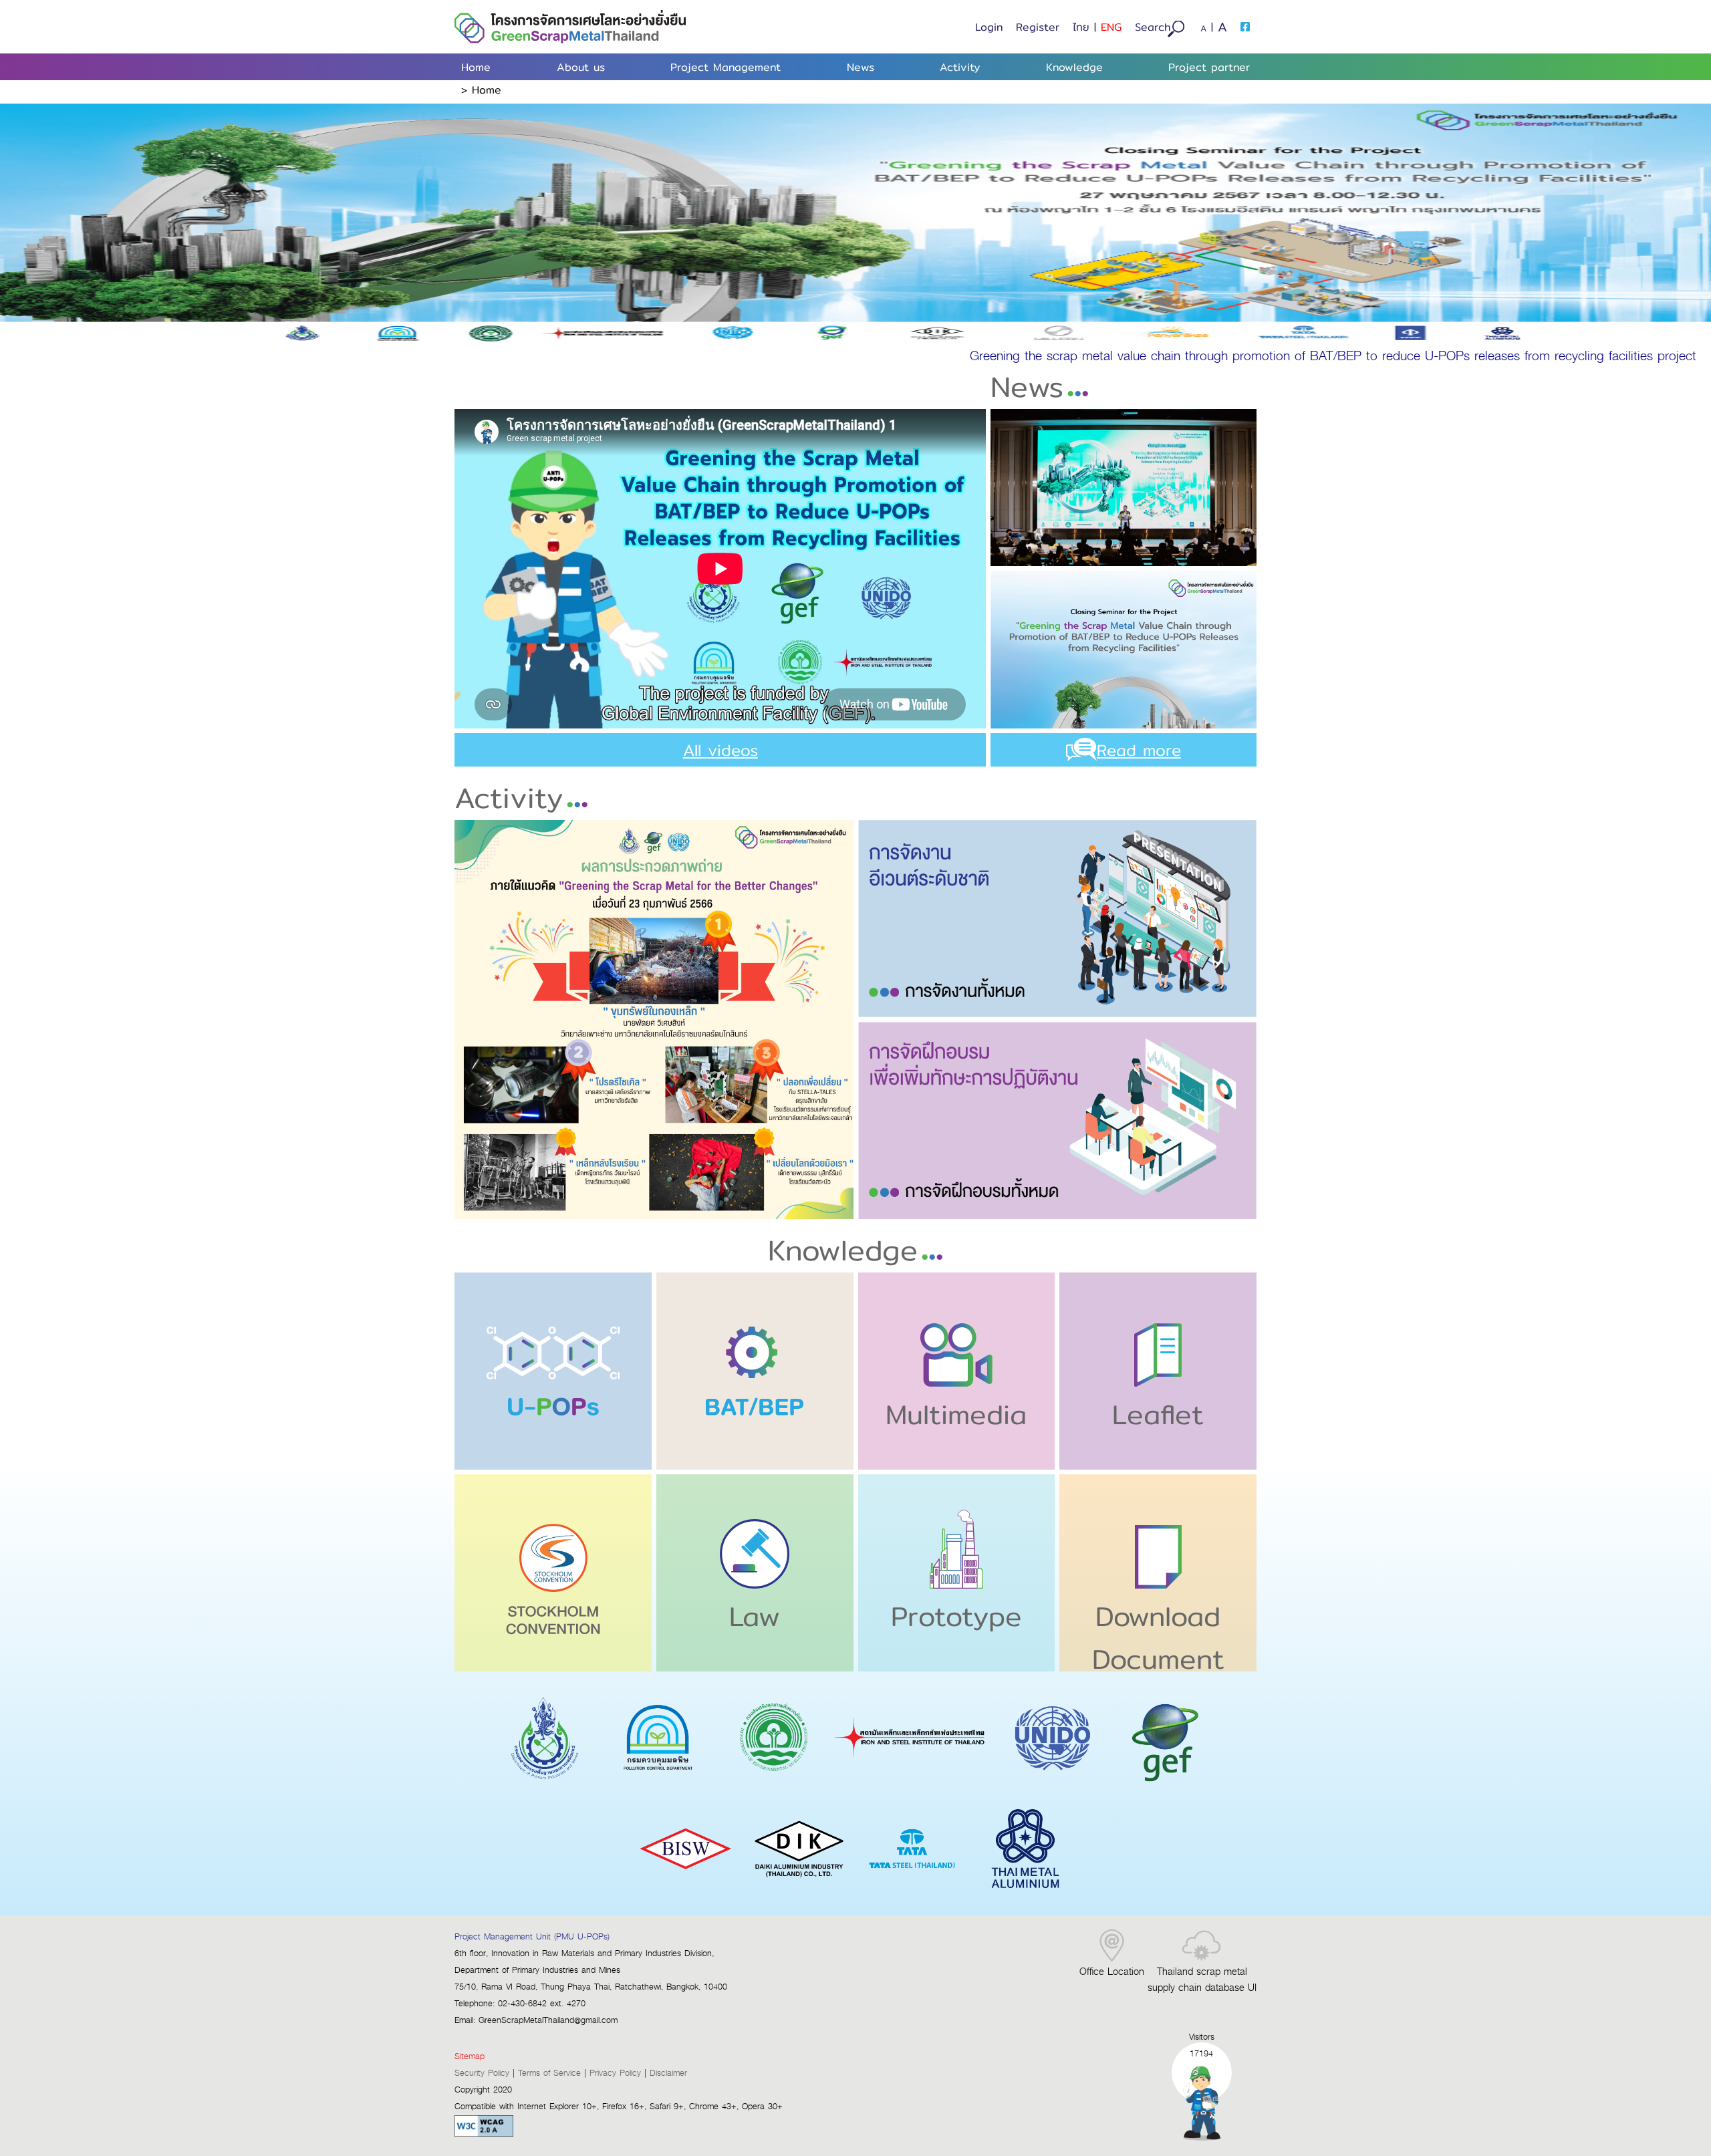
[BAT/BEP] (755, 1371)
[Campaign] (654, 1020)
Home (476, 67)
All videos (720, 750)
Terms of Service (549, 2073)
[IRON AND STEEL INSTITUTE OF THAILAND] (912, 1788)
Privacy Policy (615, 2073)
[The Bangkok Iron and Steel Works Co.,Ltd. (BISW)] (686, 1898)
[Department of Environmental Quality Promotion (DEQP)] (772, 1788)
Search (1153, 27)
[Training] (1058, 1120)
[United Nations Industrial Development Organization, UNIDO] (1053, 1788)
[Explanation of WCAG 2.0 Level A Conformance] (484, 2134)
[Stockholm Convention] (553, 1573)
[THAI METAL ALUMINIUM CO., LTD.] (1025, 1898)
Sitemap (470, 2057)
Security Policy (482, 2073)
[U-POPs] (553, 1371)
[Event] (1058, 919)
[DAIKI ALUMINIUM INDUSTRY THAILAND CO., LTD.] (799, 1898)
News (861, 67)
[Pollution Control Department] (658, 1788)
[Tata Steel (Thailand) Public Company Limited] (913, 1898)
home (487, 90)
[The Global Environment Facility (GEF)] (1166, 1788)
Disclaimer (668, 2073)
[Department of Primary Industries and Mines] (545, 1788)
